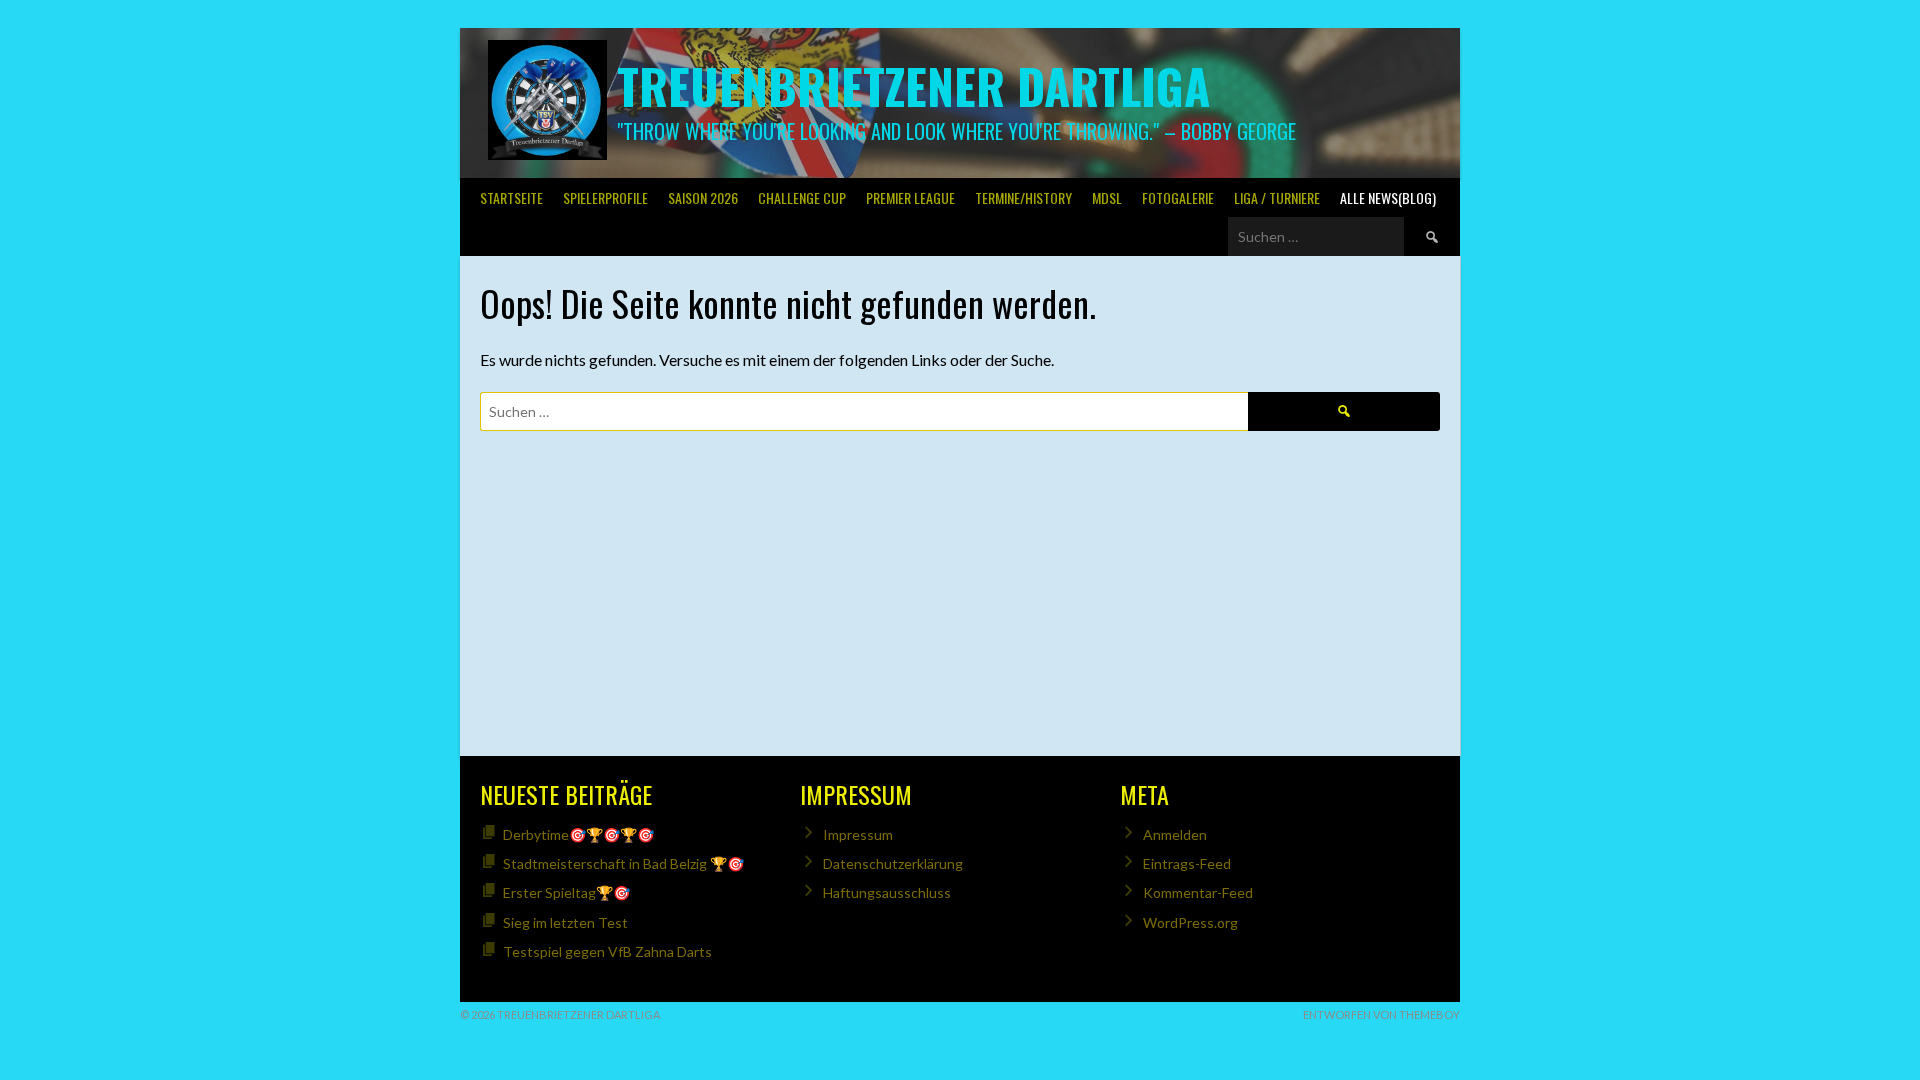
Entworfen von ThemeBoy (1381, 1014)
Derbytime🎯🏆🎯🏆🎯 (578, 834)
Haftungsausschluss (887, 892)
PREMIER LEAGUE (910, 197)
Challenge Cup (802, 197)
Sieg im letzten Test (565, 922)
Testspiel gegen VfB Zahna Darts (607, 951)
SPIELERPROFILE (605, 197)
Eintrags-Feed (1187, 863)
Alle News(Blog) (1388, 197)
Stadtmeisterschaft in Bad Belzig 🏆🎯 (623, 863)
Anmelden (1175, 834)
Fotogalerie (1178, 197)
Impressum (858, 834)
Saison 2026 (703, 197)
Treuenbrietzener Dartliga (913, 85)
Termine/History (1023, 197)
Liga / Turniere (1277, 197)
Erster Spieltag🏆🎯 (566, 892)
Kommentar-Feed (1198, 892)
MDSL (1107, 197)
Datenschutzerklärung (893, 863)
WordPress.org (1190, 922)
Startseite (511, 197)
